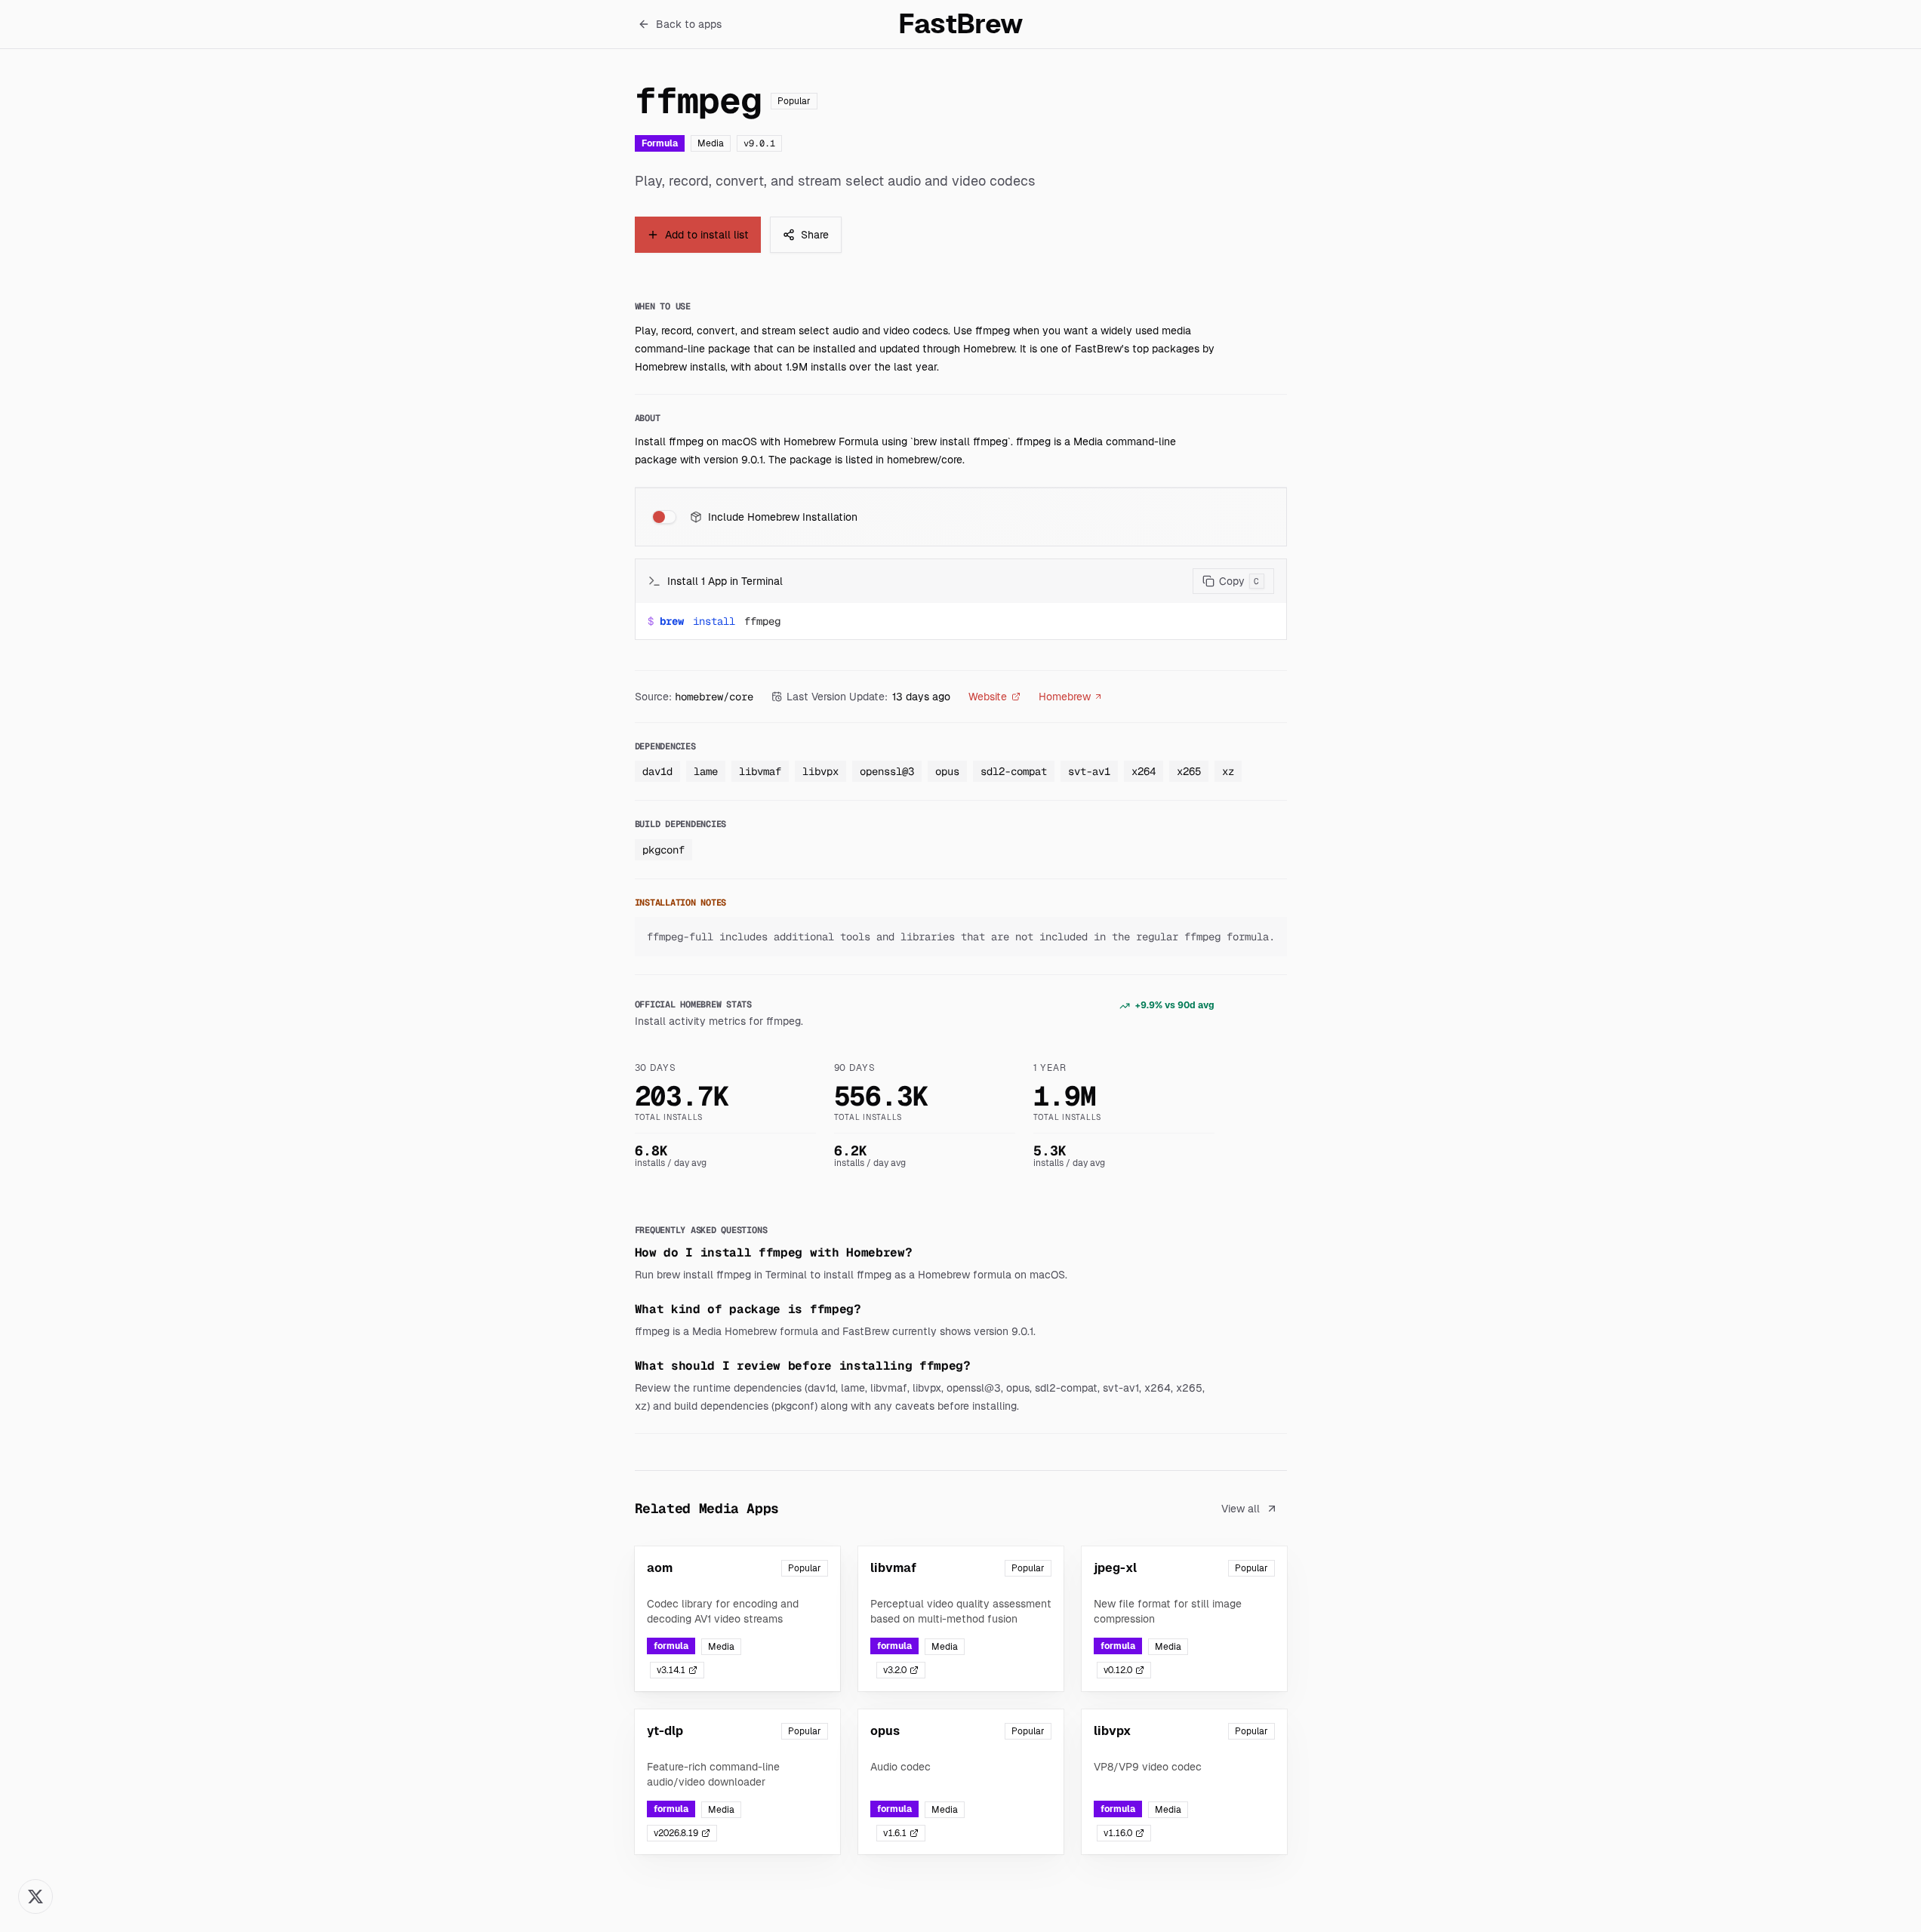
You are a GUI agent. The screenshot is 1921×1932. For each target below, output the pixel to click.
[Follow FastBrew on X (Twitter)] (35, 1897)
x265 (1189, 771)
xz (1228, 771)
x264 (1144, 771)
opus (947, 771)
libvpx (820, 771)
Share (815, 235)
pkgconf (663, 850)
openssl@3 (887, 771)
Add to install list (707, 235)
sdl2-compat (1014, 771)
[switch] (664, 517)
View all (1241, 1509)
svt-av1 (1089, 771)
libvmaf (760, 771)
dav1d (657, 771)
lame (706, 771)
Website (988, 697)
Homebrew (1065, 697)
